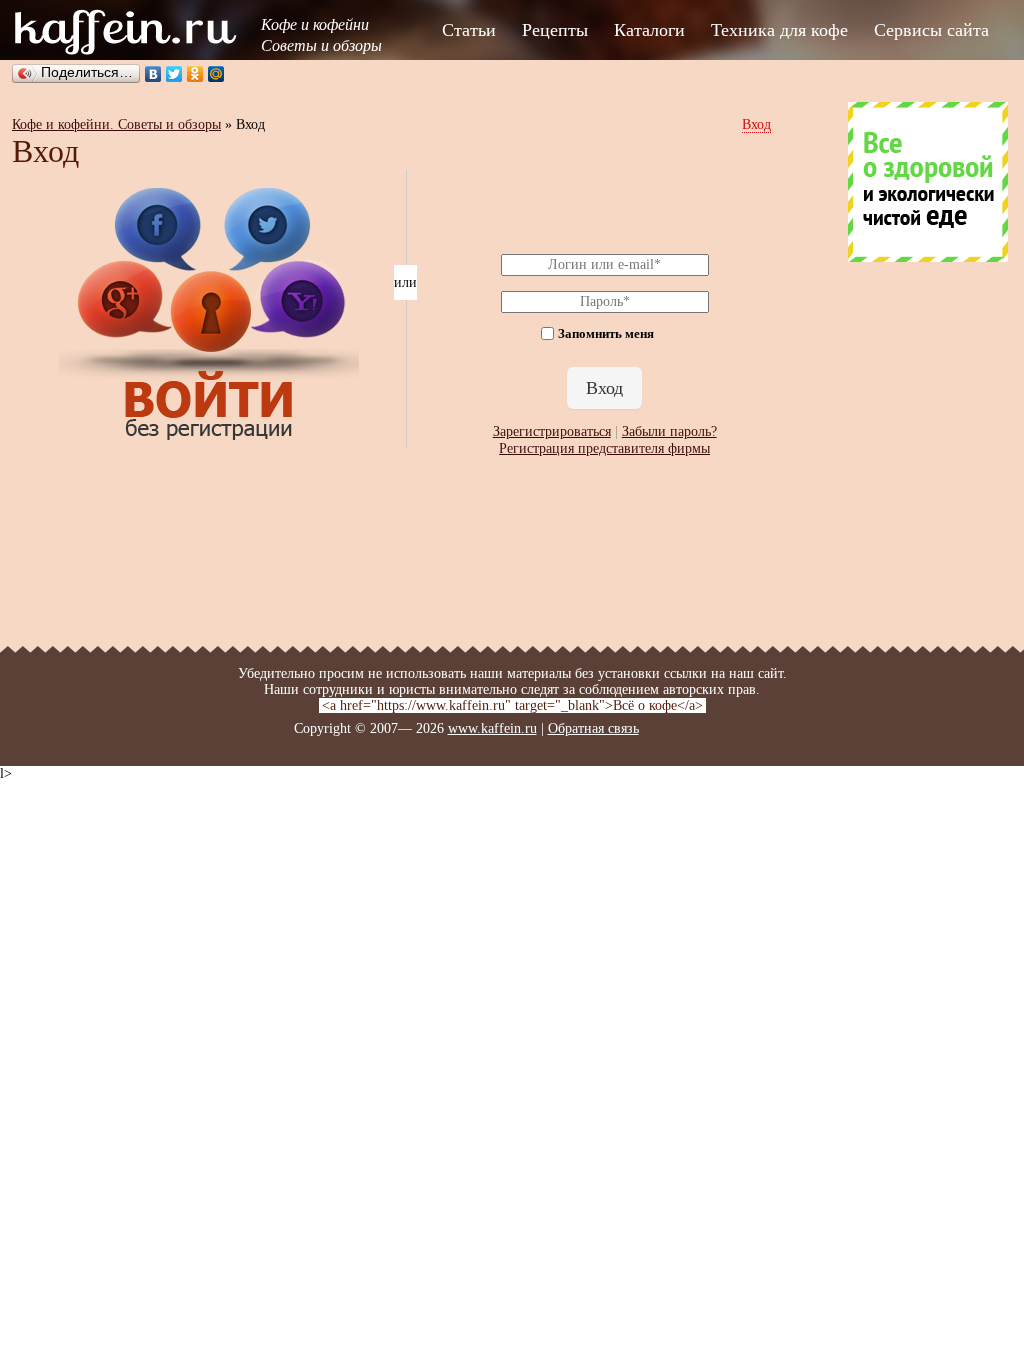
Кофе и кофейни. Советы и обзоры (116, 124)
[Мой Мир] (216, 74)
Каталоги (649, 30)
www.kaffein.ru (492, 728)
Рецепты (555, 30)
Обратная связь (593, 728)
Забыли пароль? (669, 431)
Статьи (469, 30)
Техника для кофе (779, 30)
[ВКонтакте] (153, 74)
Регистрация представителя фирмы (604, 448)
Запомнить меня (606, 335)
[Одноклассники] (195, 74)
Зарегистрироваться (552, 431)
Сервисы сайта (931, 30)
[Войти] (209, 439)
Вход (756, 124)
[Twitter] (174, 74)
